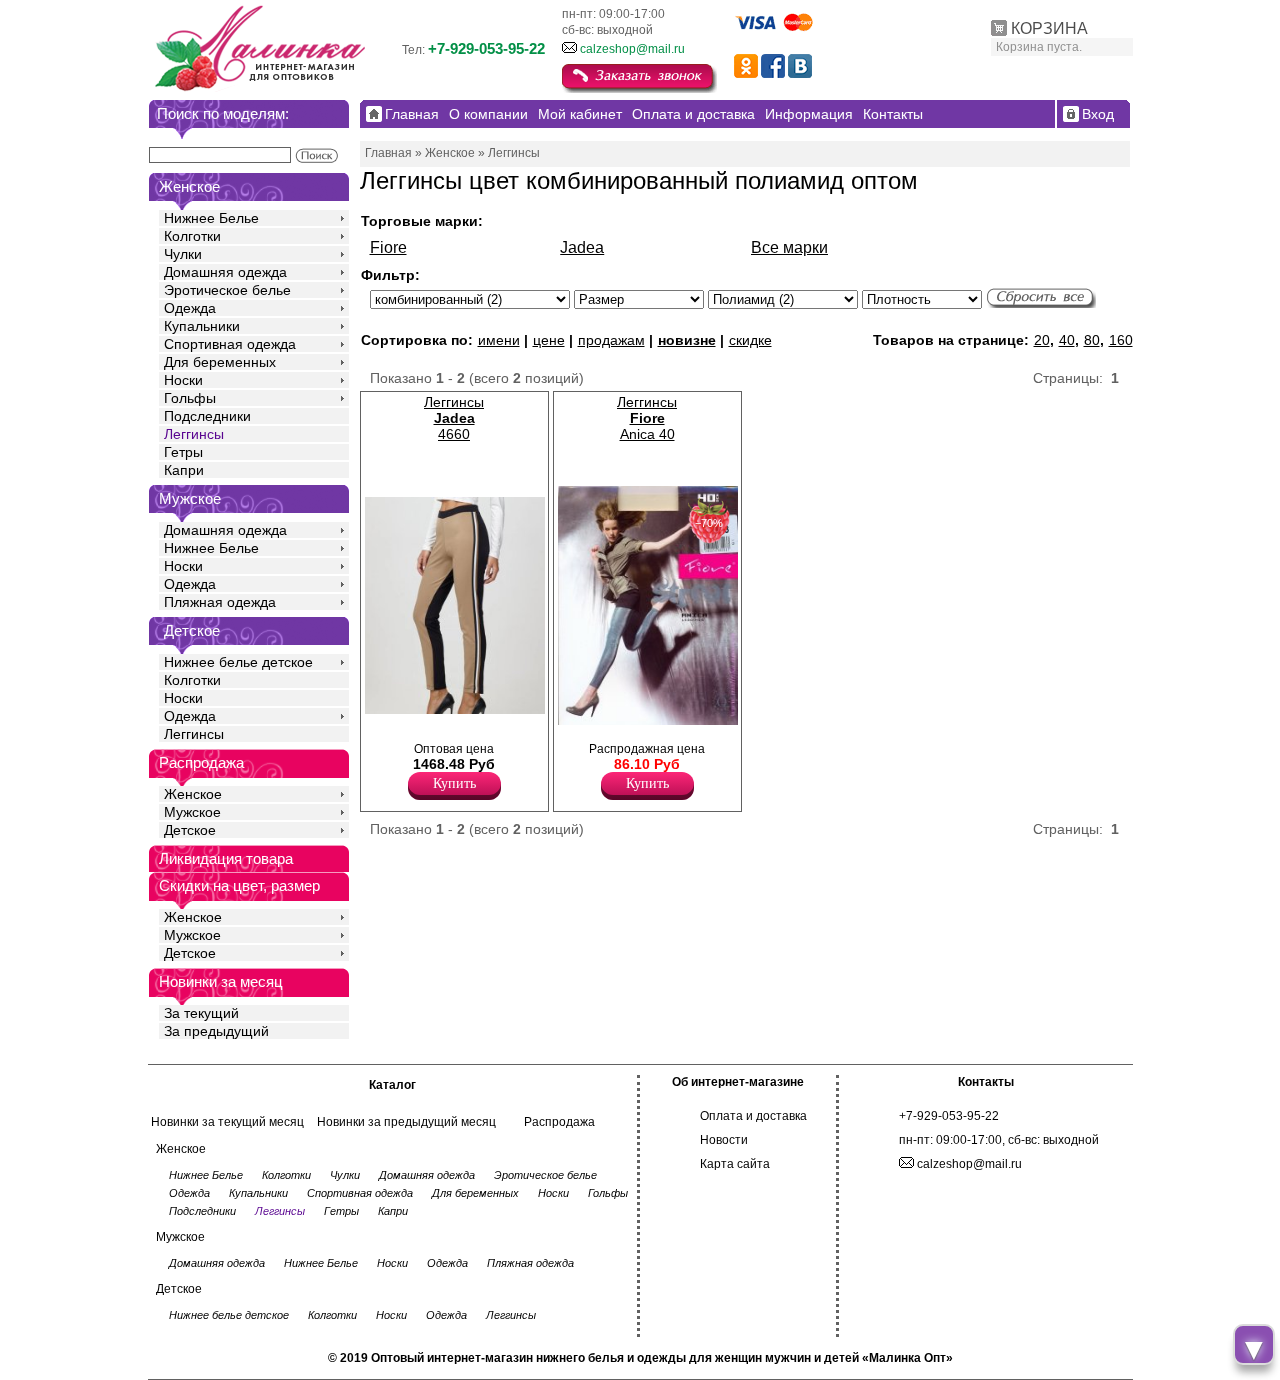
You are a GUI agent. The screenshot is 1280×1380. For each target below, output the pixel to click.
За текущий (201, 1013)
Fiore (388, 247)
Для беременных (220, 362)
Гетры (183, 452)
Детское (192, 630)
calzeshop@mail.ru (632, 49)
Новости (724, 1140)
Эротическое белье (227, 290)
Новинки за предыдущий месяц (406, 1122)
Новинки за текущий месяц (227, 1122)
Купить (454, 783)
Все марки (789, 247)
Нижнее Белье (211, 218)
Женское (193, 794)
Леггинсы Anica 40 (647, 418)
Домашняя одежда (225, 272)
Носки (183, 380)
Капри (184, 470)
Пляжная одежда (220, 602)
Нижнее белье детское (238, 662)
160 (1121, 340)
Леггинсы (194, 434)
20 (1042, 340)
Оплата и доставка (753, 1116)
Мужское (192, 812)
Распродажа (559, 1122)
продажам (611, 340)
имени (499, 340)
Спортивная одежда (230, 344)
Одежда (190, 308)
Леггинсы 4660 (454, 418)
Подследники (207, 416)
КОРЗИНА (1049, 28)
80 (1092, 340)
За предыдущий (216, 1031)
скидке (750, 340)
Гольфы (190, 398)
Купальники (202, 326)
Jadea (582, 247)
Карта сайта (735, 1164)
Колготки (192, 236)
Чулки (183, 254)
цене (549, 340)
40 (1067, 340)
